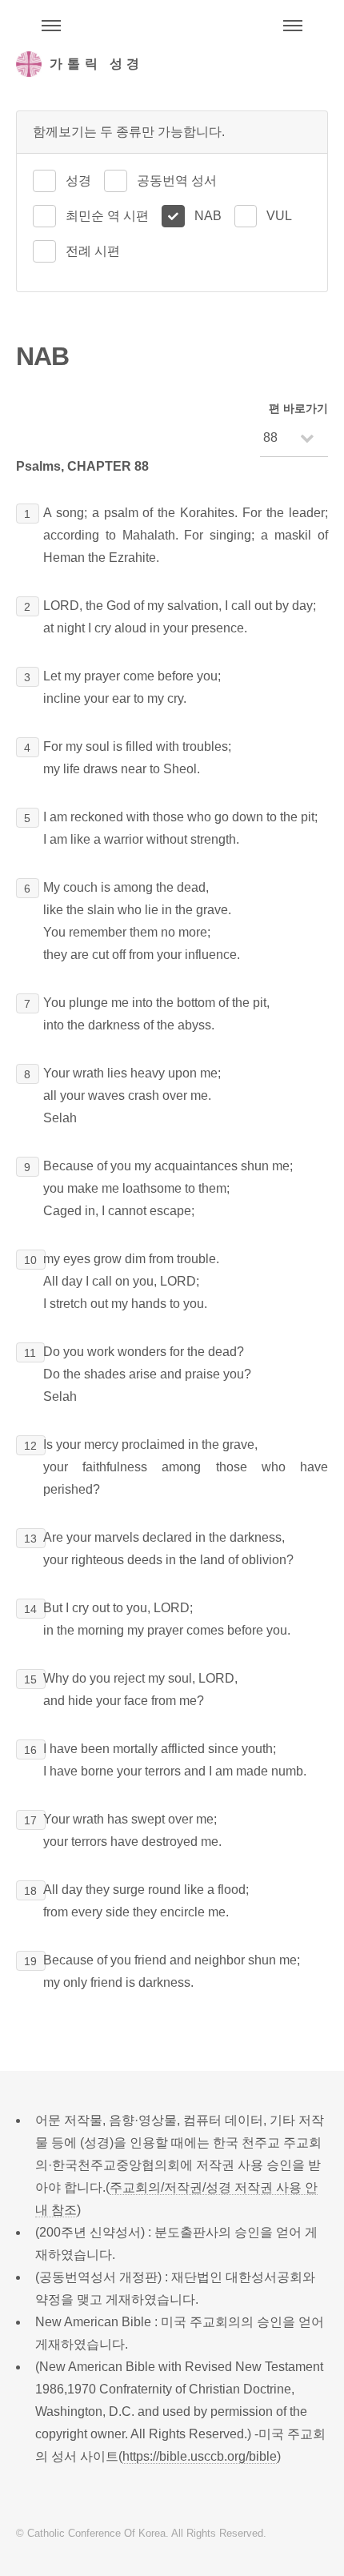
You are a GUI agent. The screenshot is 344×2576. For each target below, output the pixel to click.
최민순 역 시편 (107, 216)
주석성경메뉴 (51, 26)
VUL (279, 216)
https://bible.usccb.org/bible (200, 2456)
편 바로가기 (298, 408)
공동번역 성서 (177, 181)
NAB (208, 216)
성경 (78, 181)
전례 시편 (93, 251)
